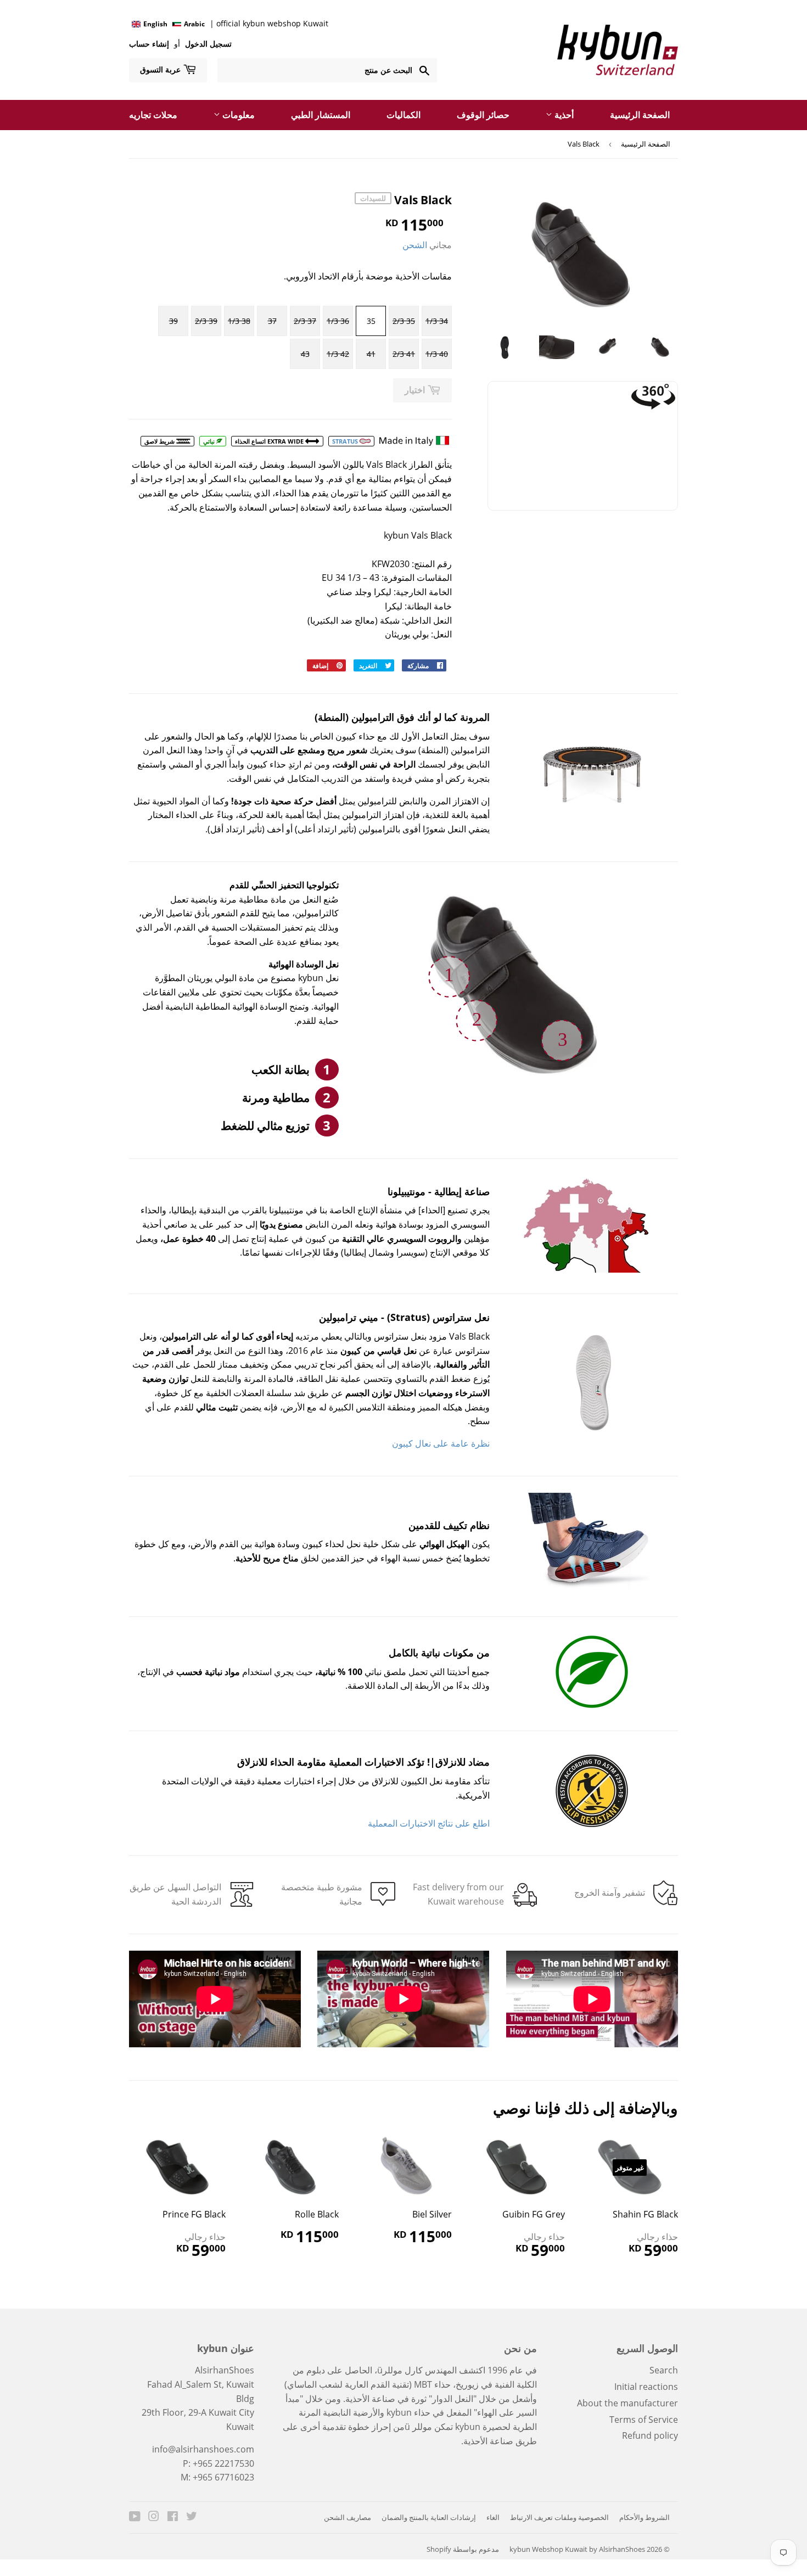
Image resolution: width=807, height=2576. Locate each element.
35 (371, 321)
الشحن (415, 245)
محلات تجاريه (153, 115)
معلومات (237, 115)
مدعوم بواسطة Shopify (463, 2549)
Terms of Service (644, 2420)
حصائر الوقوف (483, 115)
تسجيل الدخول (207, 44)
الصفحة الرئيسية (640, 115)
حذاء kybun (408, 2412)
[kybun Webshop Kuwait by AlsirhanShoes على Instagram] (154, 2517)
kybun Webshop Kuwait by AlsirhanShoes (577, 2549)
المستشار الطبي (321, 115)
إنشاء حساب (149, 44)
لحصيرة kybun (483, 2427)
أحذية (563, 115)
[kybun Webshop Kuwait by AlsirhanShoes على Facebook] (173, 2517)
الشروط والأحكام (645, 2517)
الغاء (493, 2517)
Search (664, 2370)
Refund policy (650, 2435)
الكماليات (403, 115)
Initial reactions (646, 2387)
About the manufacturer (627, 2403)
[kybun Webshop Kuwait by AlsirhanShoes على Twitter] (192, 2517)
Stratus (346, 441)
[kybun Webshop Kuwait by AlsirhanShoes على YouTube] (135, 2517)
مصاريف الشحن (348, 2517)
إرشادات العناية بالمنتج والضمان (429, 2517)
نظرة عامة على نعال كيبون (441, 1443)
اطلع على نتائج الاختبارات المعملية (429, 1823)
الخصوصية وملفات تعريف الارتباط (559, 2517)
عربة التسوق (161, 69)
